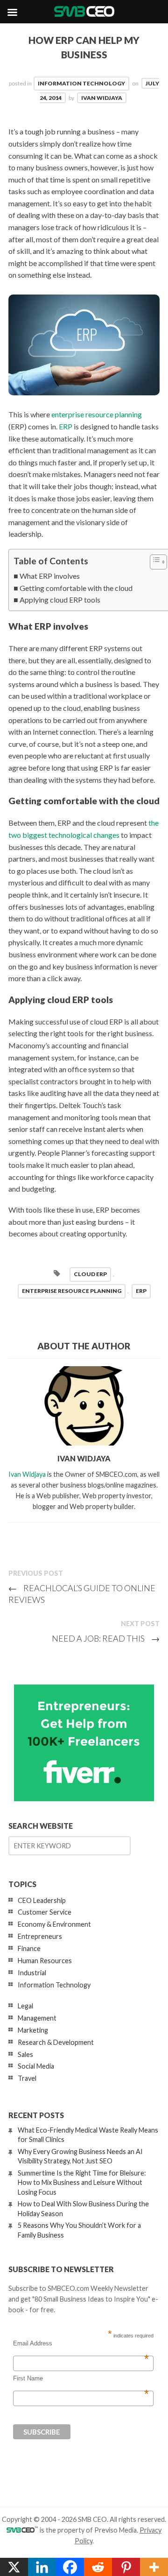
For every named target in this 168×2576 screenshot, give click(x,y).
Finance (29, 1948)
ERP (66, 426)
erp (141, 1291)
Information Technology (81, 83)
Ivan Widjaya (102, 98)
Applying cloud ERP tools (60, 600)
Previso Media (115, 2530)
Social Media (36, 2066)
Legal (25, 2006)
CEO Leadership (42, 1900)
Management (37, 2018)
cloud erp (90, 1274)
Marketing (33, 2030)
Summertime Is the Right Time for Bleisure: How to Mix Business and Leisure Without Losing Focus (82, 2182)
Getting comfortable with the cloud (76, 588)
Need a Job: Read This (106, 1638)
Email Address (81, 2344)
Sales (25, 2054)
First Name (81, 2379)
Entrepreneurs (40, 1936)
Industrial (32, 1973)
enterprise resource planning (97, 414)
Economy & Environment (54, 1924)
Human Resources (45, 1961)
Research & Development (56, 2042)
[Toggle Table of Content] (154, 562)
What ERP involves (50, 576)
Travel (27, 2078)
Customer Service (45, 1912)
